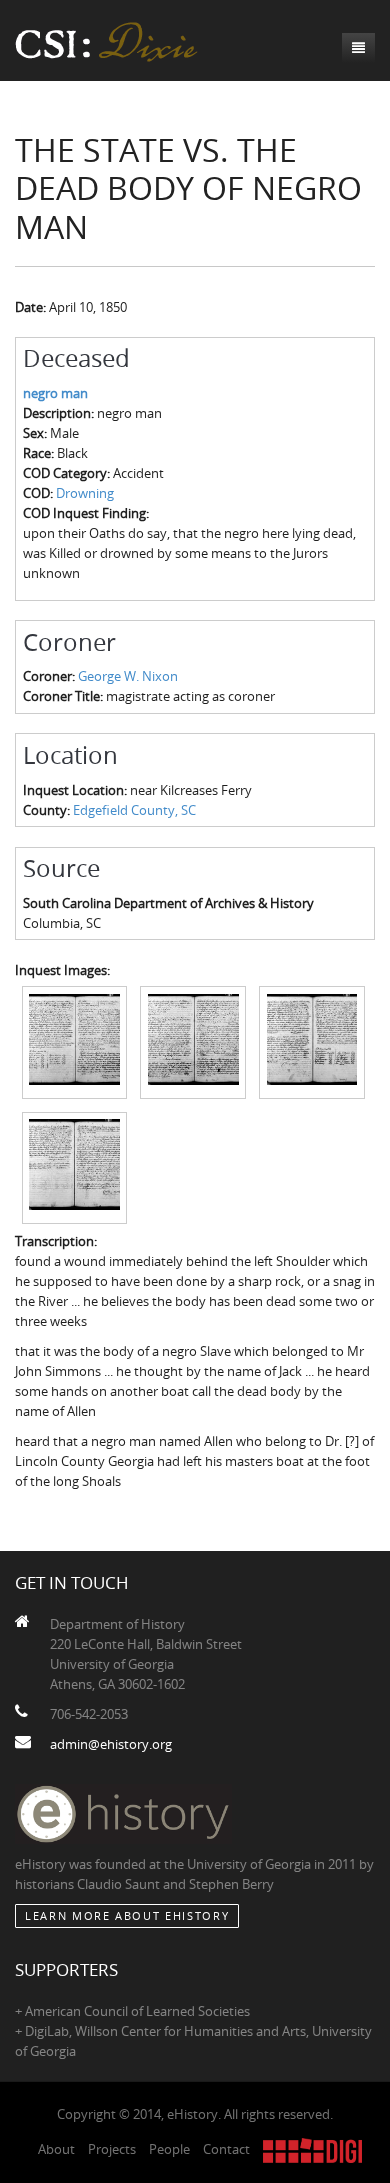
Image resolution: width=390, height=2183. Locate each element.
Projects (112, 2149)
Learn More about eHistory (127, 1915)
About (56, 2149)
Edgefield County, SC (134, 810)
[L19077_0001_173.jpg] (75, 1166)
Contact (226, 2149)
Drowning (85, 493)
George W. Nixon (128, 676)
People (169, 2149)
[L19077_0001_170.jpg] (75, 1041)
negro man (55, 393)
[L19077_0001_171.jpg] (193, 1041)
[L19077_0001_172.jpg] (312, 1041)
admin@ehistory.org (111, 1744)
